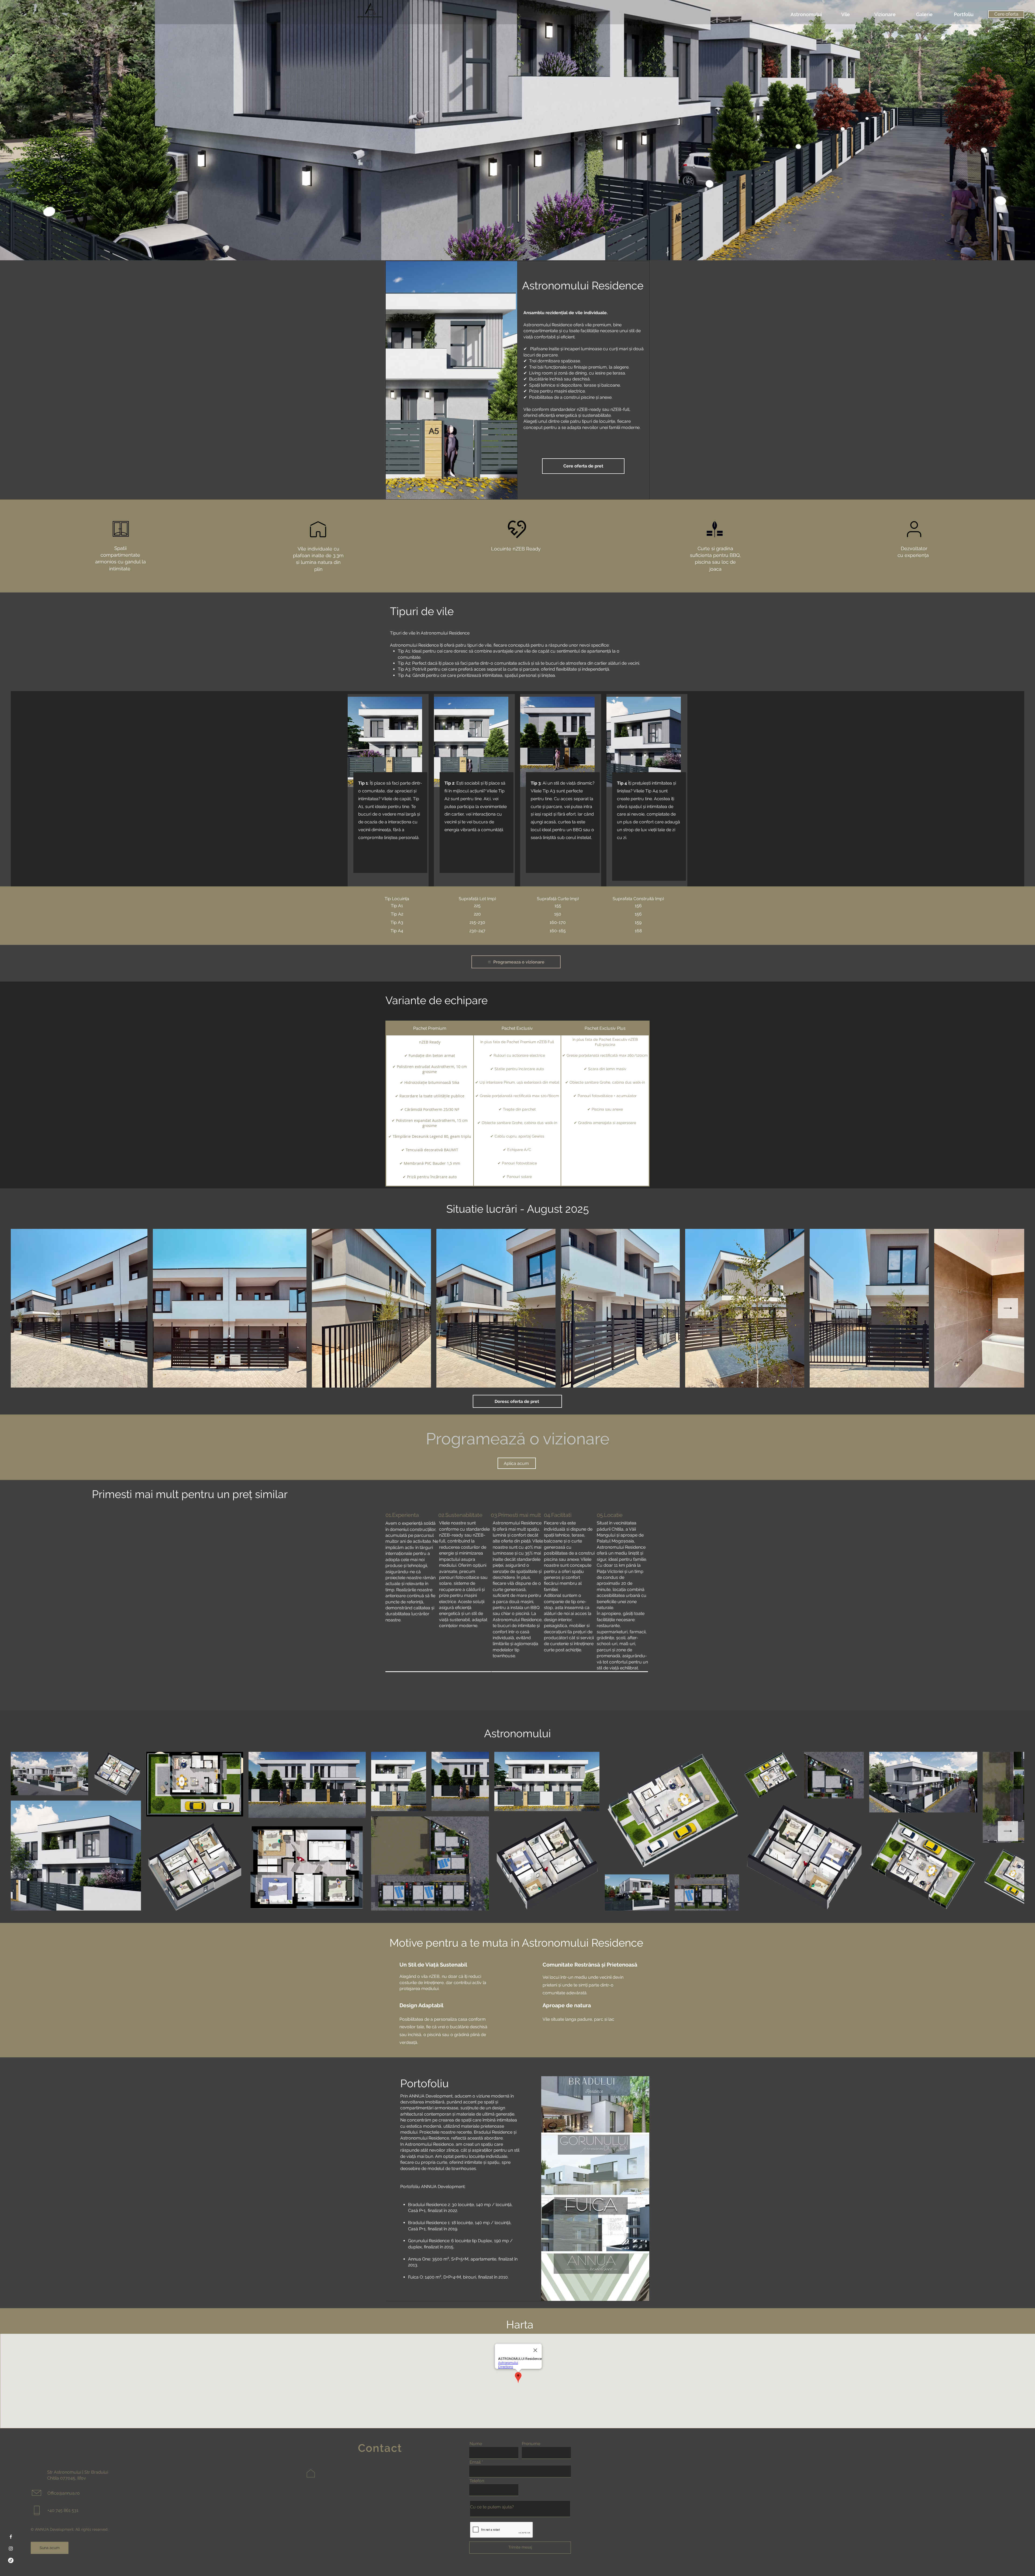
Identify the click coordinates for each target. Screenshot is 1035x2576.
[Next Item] (1008, 1308)
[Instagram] (11, 2549)
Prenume (531, 2444)
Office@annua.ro (64, 2493)
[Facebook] (11, 2537)
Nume (476, 2444)
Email (475, 2462)
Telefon (477, 2481)
